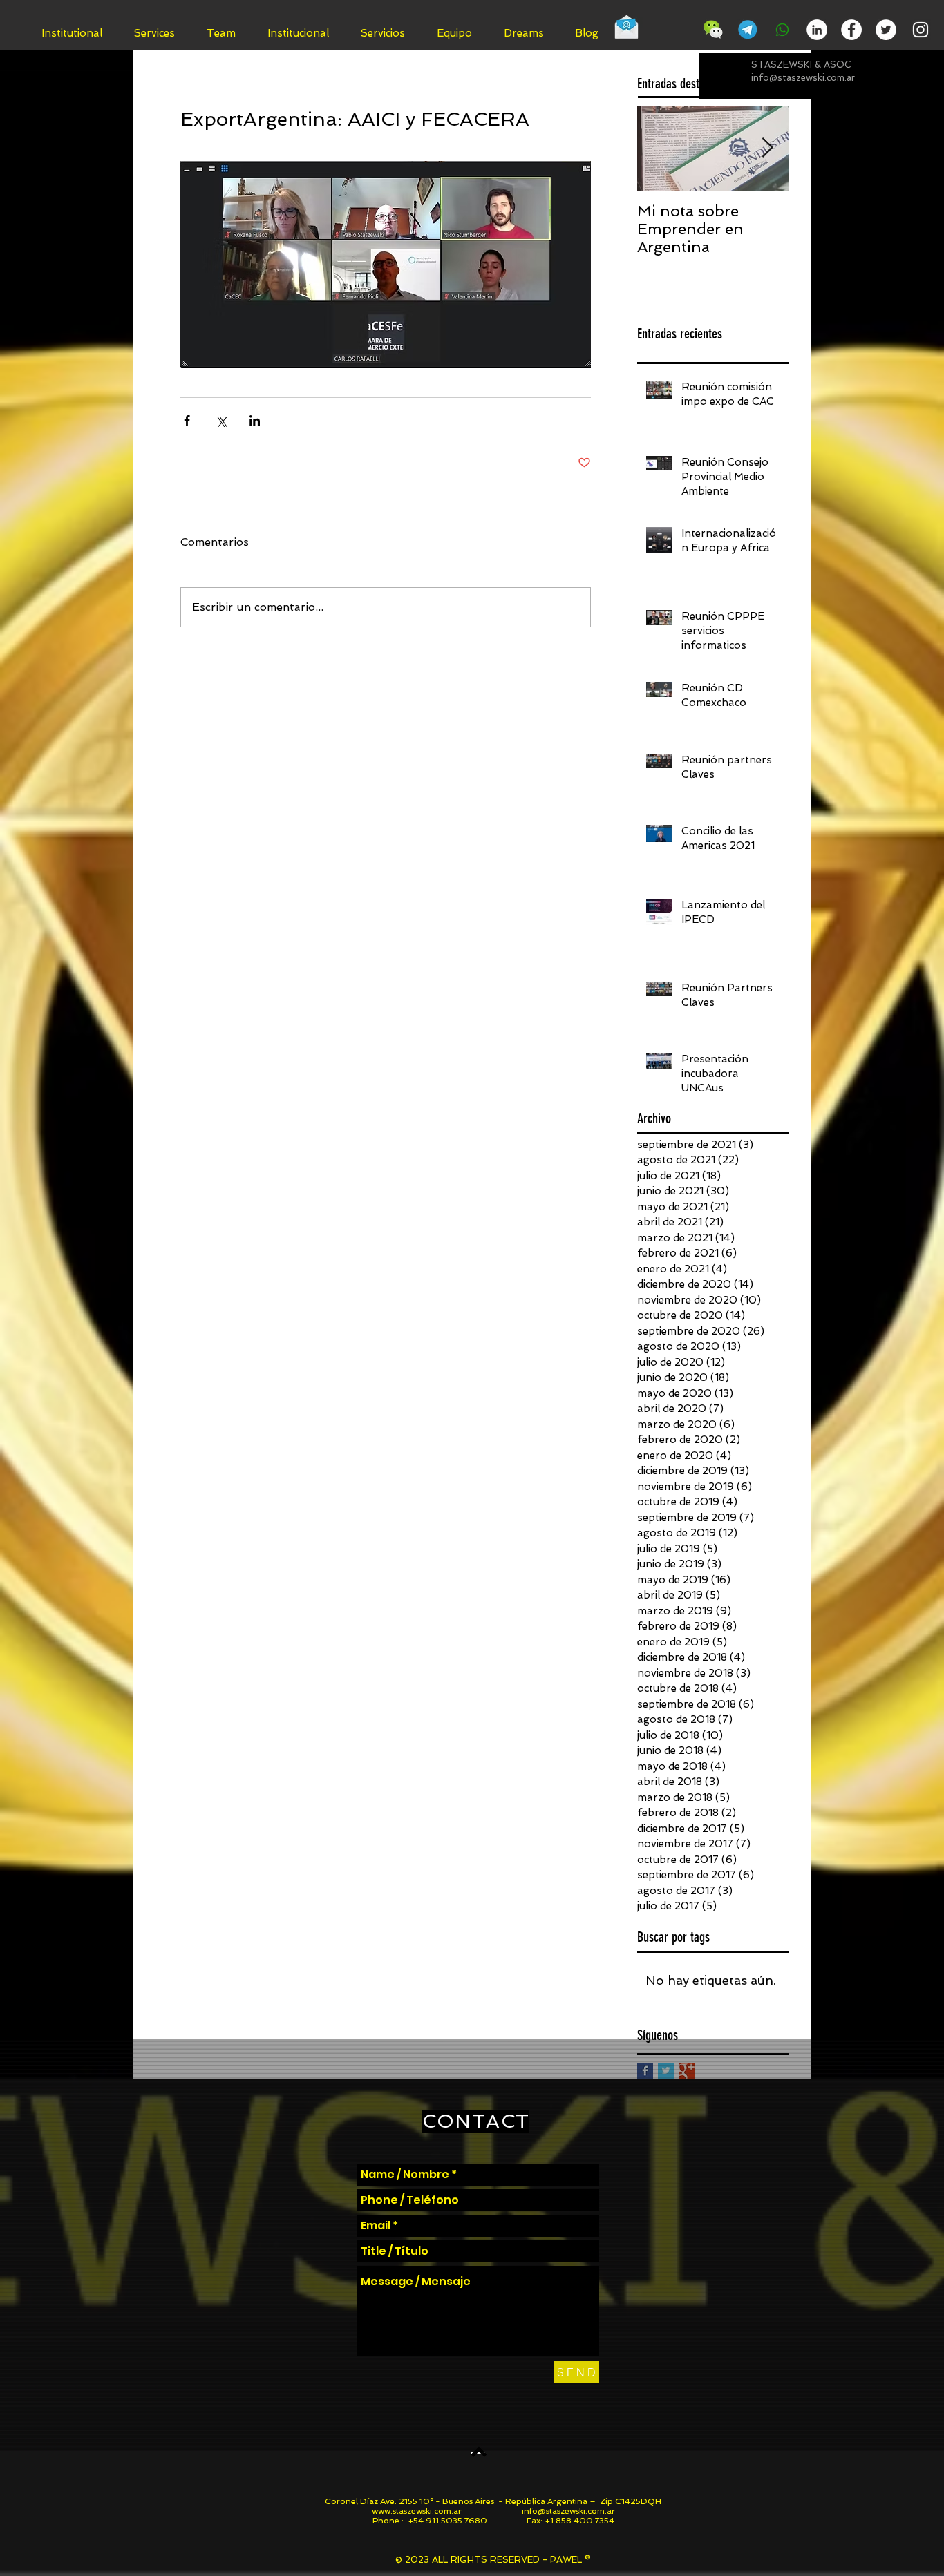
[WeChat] (713, 30)
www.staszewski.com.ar (417, 2511)
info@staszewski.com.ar (803, 78)
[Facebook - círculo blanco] (851, 30)
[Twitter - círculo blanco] (886, 30)
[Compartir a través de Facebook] (187, 420)
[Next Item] (767, 148)
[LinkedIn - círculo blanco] (817, 30)
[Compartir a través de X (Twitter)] (221, 420)
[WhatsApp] (782, 30)
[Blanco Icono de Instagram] (921, 30)
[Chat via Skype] (671, 32)
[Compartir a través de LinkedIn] (255, 420)
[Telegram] (748, 30)
